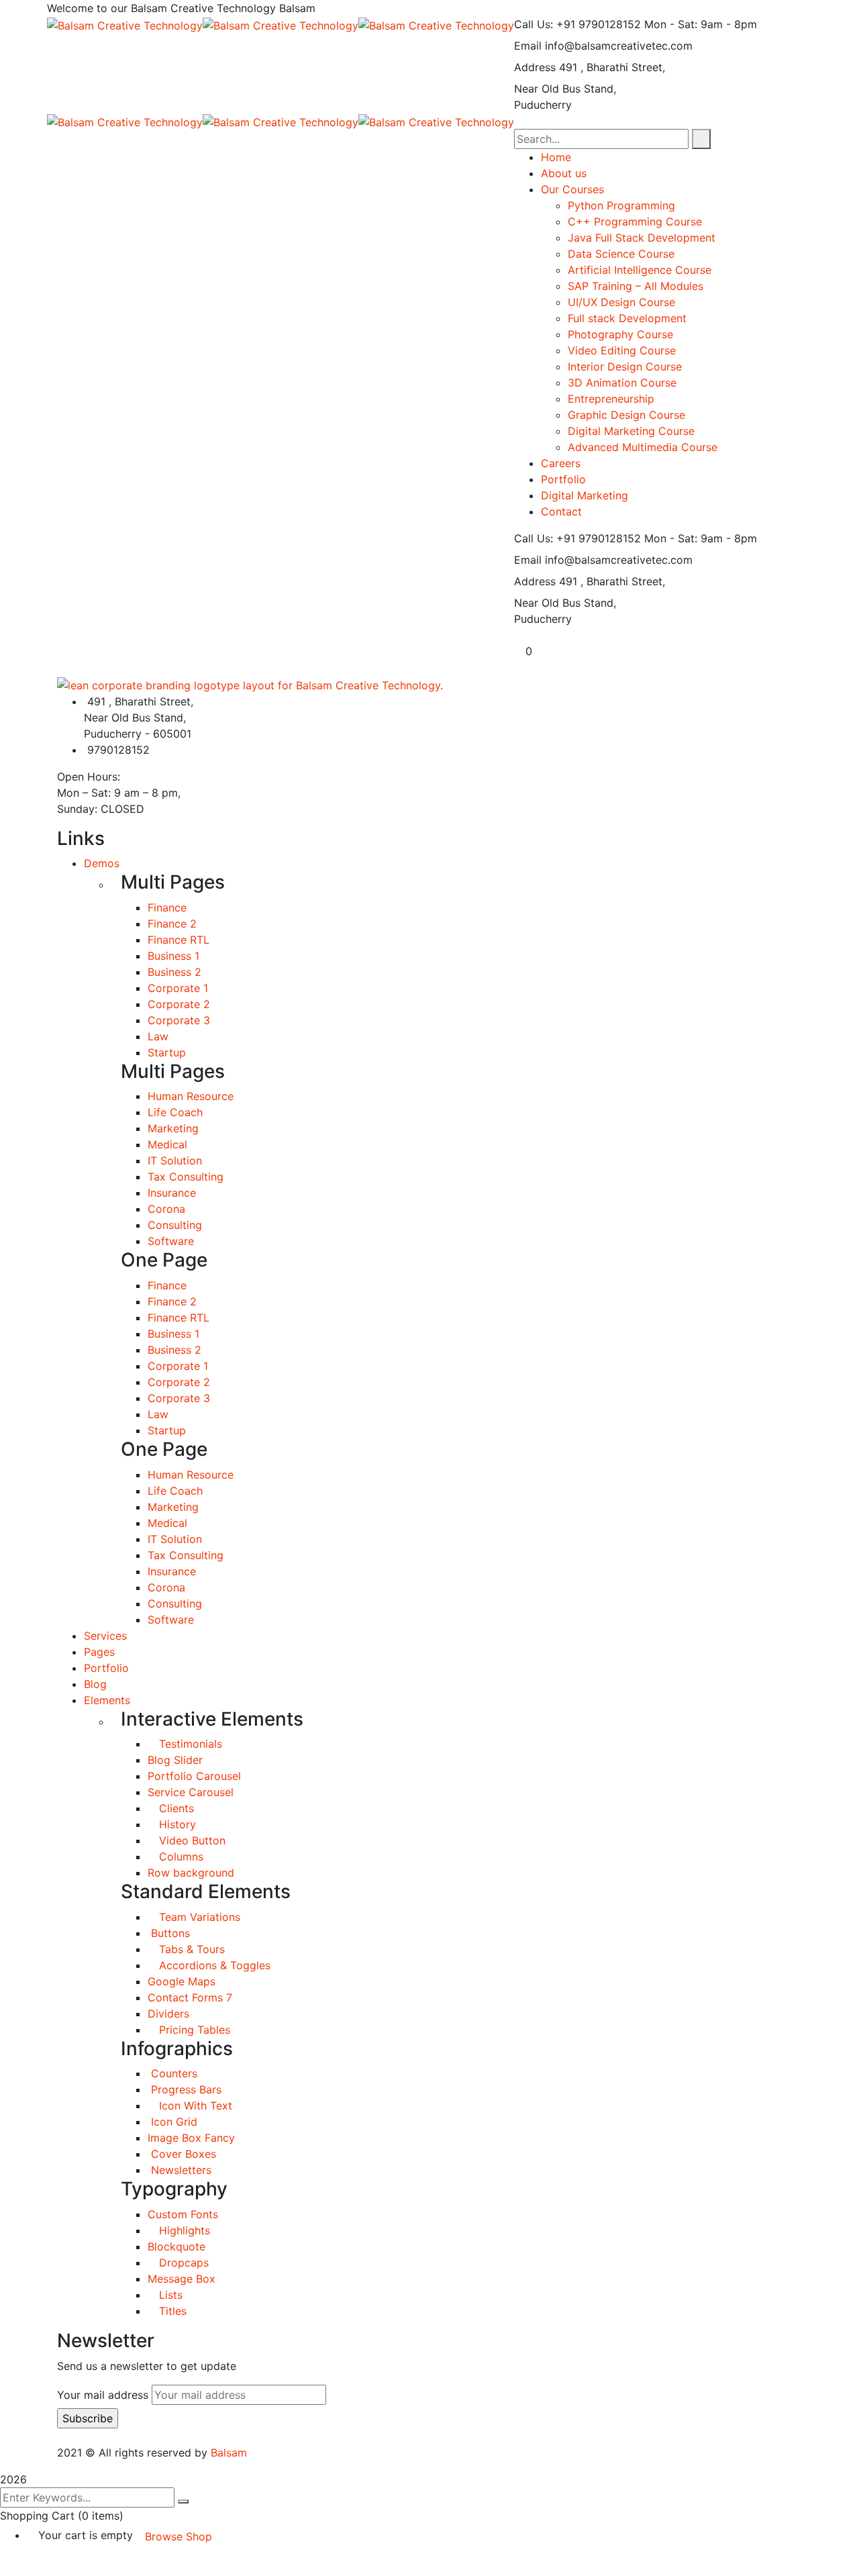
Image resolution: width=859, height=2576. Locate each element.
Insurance (172, 1193)
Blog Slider (175, 1760)
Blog (95, 1684)
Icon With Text (194, 2106)
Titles (171, 2311)
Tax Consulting (186, 1177)
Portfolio (106, 1668)
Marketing (173, 1128)
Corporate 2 (179, 1004)
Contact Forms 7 (190, 1997)
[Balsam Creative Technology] (125, 24)
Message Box (182, 2279)
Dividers (168, 2014)
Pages (99, 1652)
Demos (102, 863)
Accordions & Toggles (213, 1965)
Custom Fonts (183, 2214)
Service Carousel (191, 1792)
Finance (167, 907)
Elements (107, 1700)
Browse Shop (179, 2536)
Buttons (169, 1933)
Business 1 (173, 956)
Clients (175, 1808)
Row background (191, 1873)
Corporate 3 (179, 1020)
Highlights (183, 2230)
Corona (166, 1209)
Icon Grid (172, 2122)
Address (535, 67)
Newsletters (180, 2170)
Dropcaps (182, 2263)
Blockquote (176, 2246)
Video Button (191, 1840)
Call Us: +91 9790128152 (577, 24)
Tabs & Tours (190, 1949)
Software (171, 1241)
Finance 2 (172, 924)
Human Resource (191, 1096)
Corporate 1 (178, 988)
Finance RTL (179, 940)
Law (158, 1036)
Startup (167, 1052)
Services (105, 1636)
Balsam (229, 2453)
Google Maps (182, 1981)
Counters (172, 2073)
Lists (169, 2295)
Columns (180, 1856)
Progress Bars (185, 2089)
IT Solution (175, 1160)
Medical (167, 1144)
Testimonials (189, 1744)
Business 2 (174, 972)
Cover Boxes (182, 2154)
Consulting (175, 1225)
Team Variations (198, 1917)
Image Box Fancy (191, 2138)
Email (528, 46)
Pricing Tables (193, 2030)
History (176, 1824)
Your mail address (103, 2395)
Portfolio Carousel (194, 1776)
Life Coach (175, 1112)
